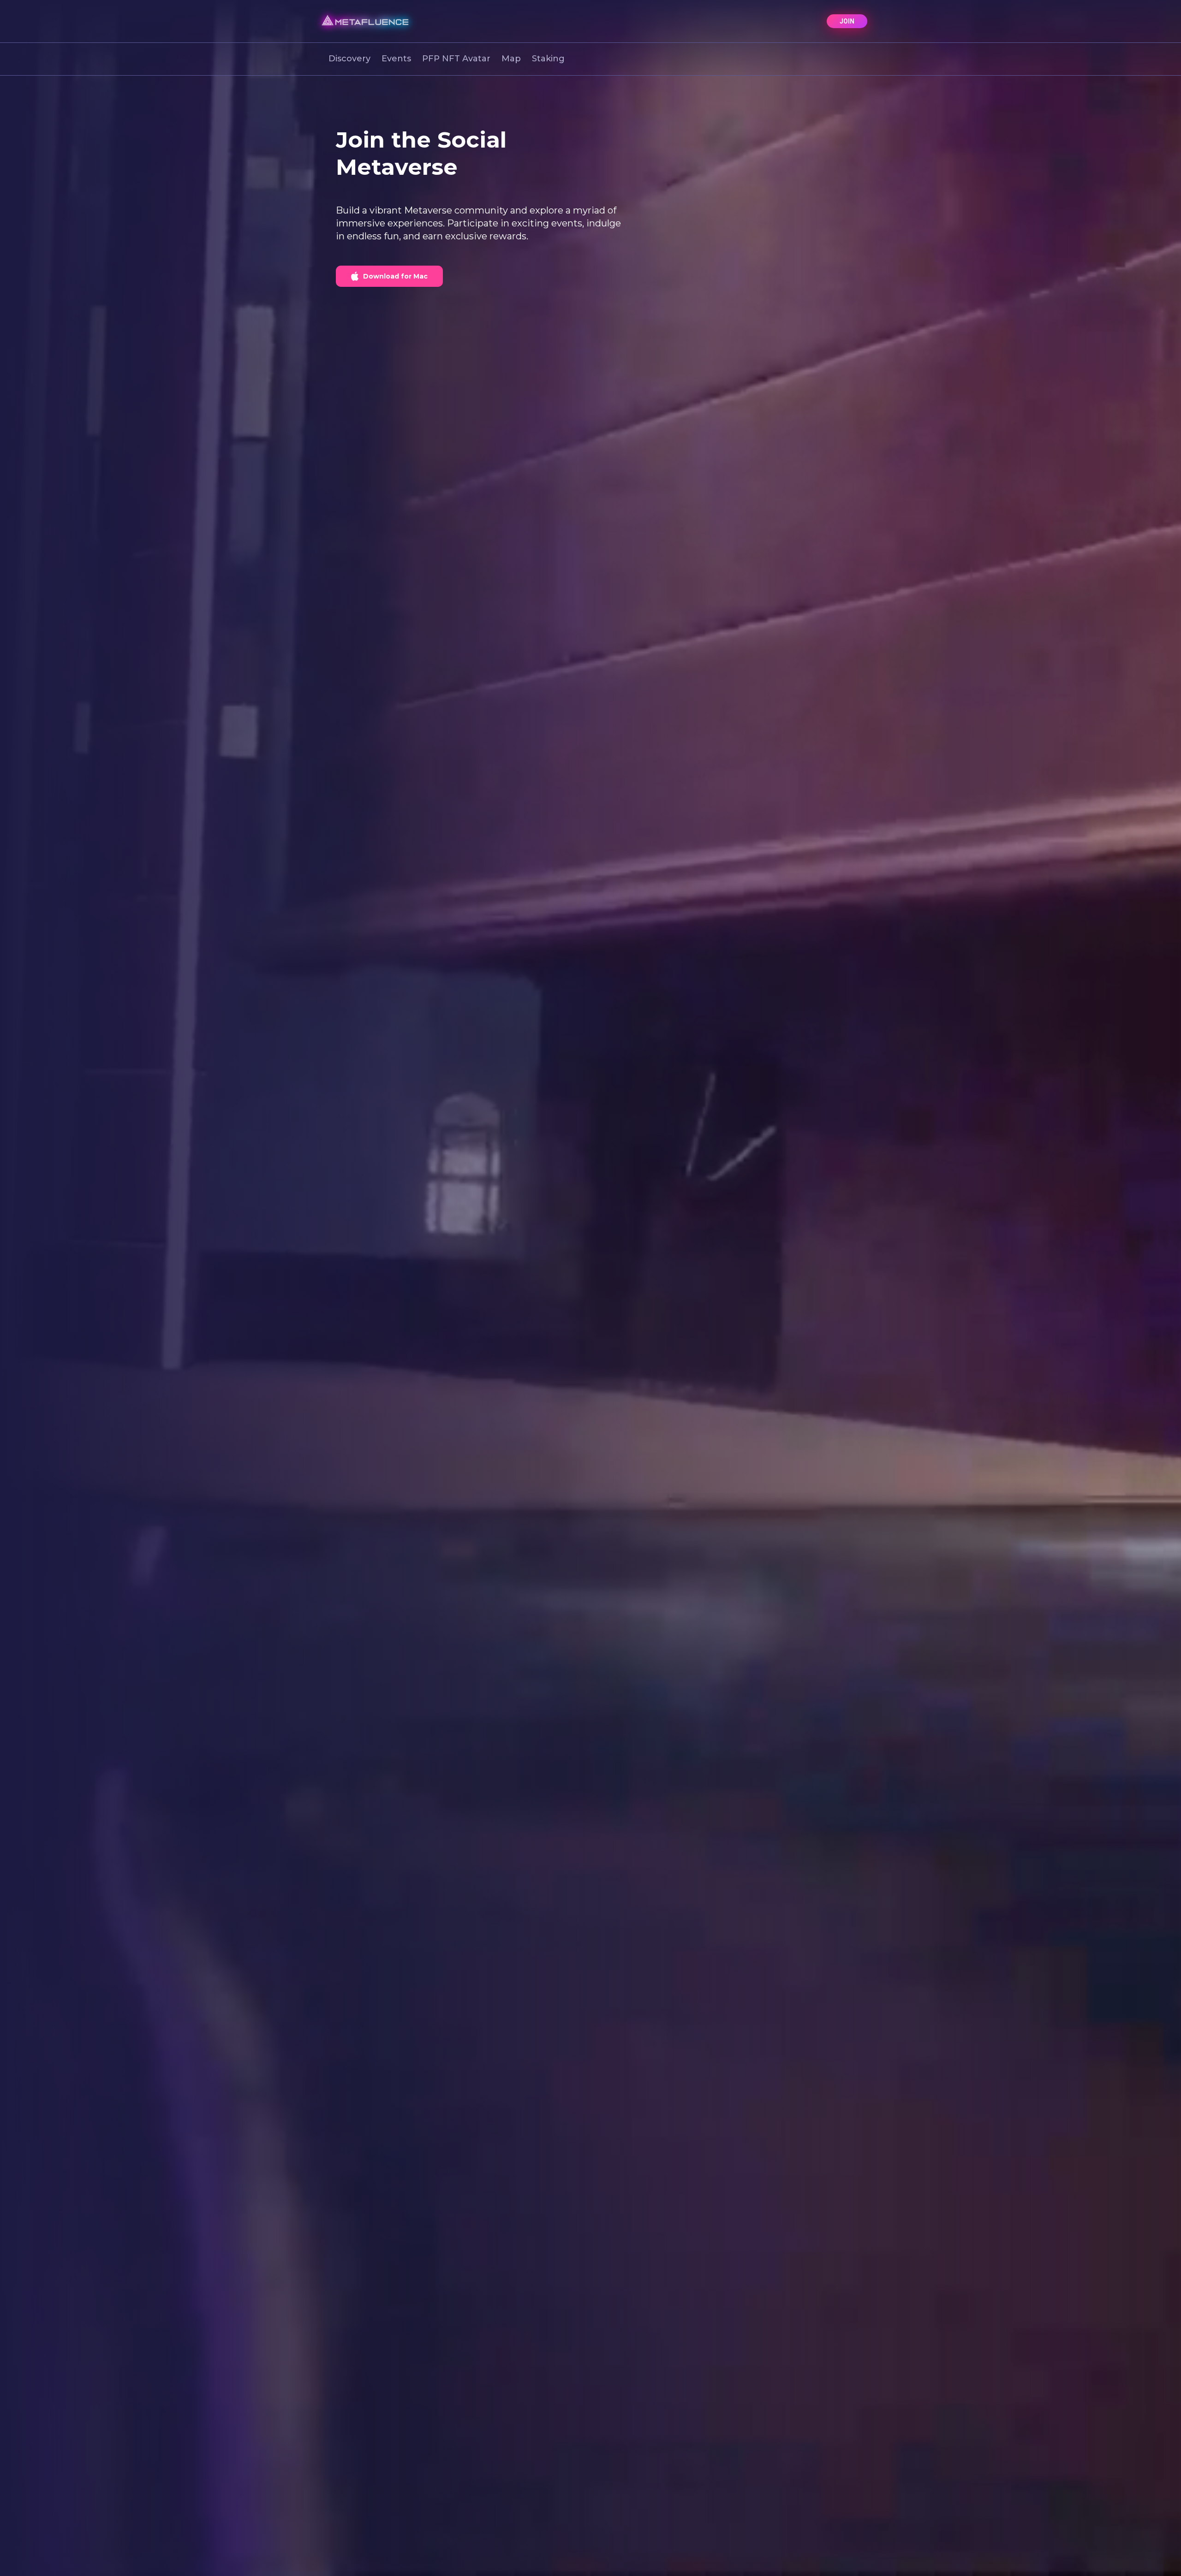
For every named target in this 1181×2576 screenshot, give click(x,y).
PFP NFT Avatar (456, 59)
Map (511, 59)
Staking (548, 59)
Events (396, 59)
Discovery (349, 59)
